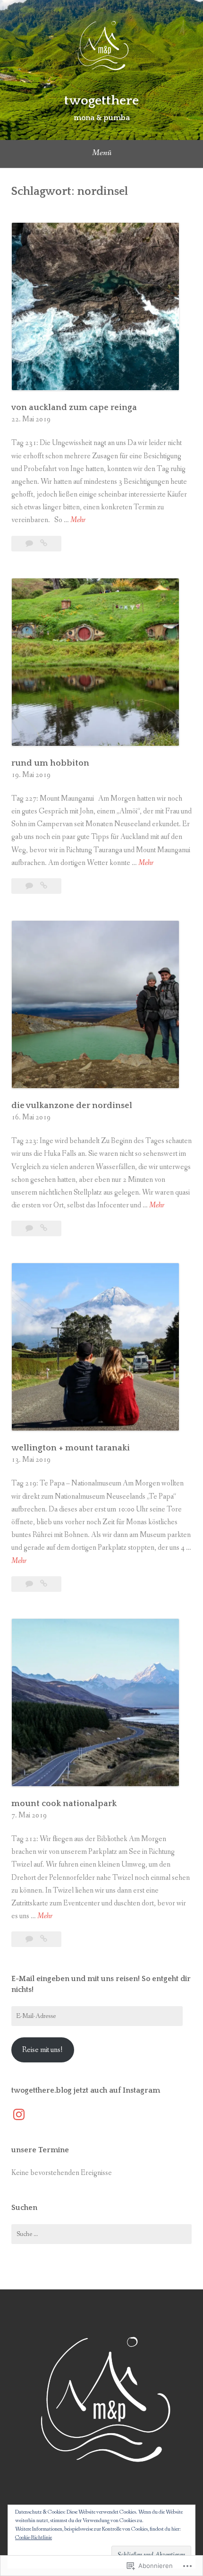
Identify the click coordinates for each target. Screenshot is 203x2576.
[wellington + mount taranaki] (44, 1584)
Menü (102, 153)
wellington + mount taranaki (71, 1448)
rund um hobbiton (50, 763)
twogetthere (101, 100)
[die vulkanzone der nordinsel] (44, 1228)
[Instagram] (19, 2114)
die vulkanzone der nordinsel (72, 1106)
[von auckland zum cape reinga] (44, 544)
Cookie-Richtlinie (34, 2538)
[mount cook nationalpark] (44, 1939)
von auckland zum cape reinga (74, 408)
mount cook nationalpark (64, 1804)
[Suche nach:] (101, 2234)
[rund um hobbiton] (44, 886)
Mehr (78, 520)
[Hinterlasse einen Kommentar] (30, 544)
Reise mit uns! (42, 2050)
